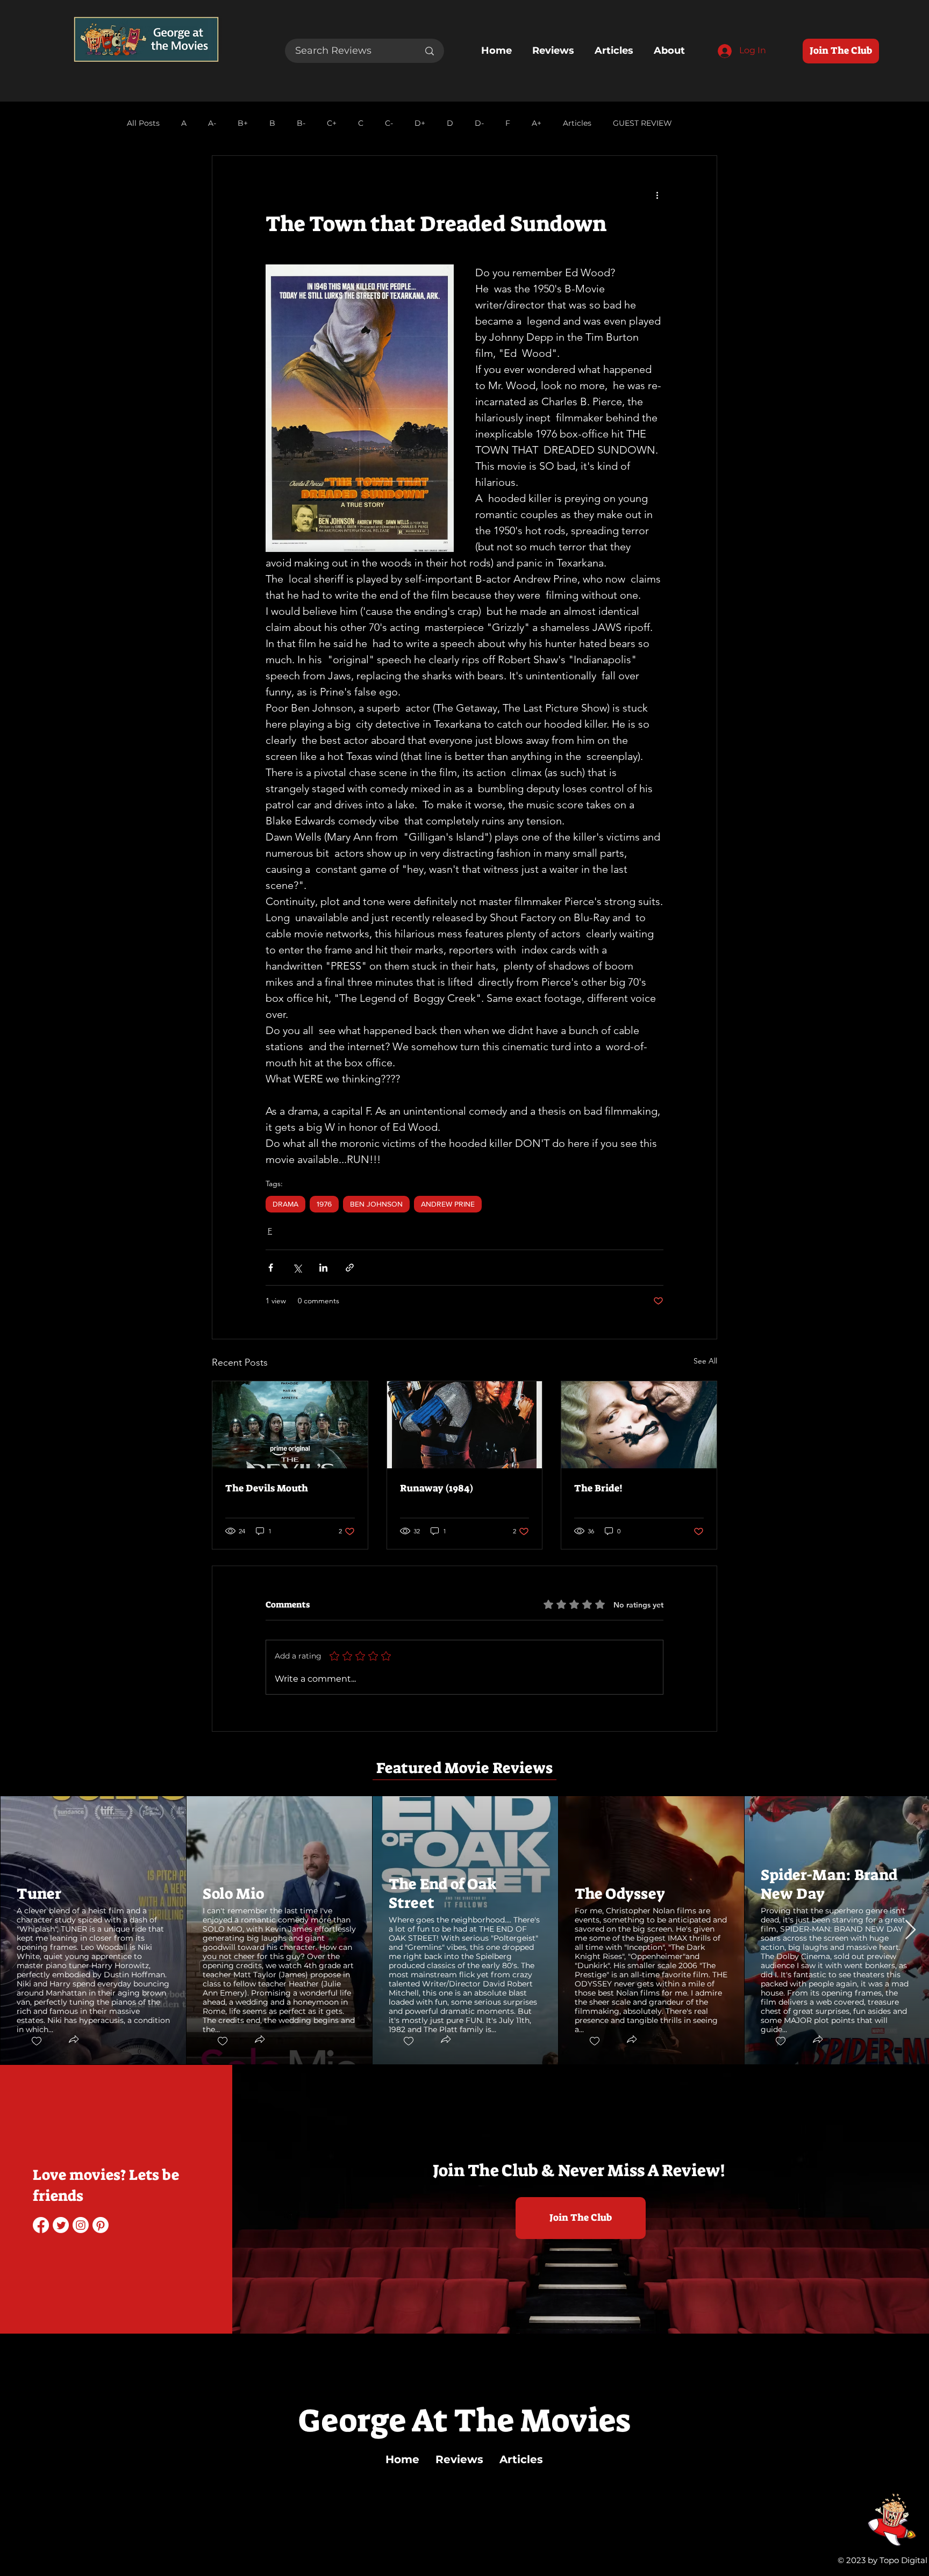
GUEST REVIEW (642, 123)
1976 (324, 1204)
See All (705, 1361)
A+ (537, 123)
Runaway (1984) (437, 1488)
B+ (243, 123)
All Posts (143, 123)
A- (212, 123)
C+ (332, 123)
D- (479, 123)
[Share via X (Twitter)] (297, 1268)
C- (389, 123)
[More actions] (657, 195)
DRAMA (285, 1204)
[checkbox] (36, 2042)
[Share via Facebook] (271, 1268)
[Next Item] (910, 1930)
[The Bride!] (639, 1425)
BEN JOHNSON (376, 1204)
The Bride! (598, 1488)
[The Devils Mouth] (290, 1425)
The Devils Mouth (267, 1488)
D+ (420, 123)
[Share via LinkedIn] (323, 1268)
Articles (577, 123)
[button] (73, 2041)
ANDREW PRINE (448, 1204)
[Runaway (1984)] (465, 1425)
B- (301, 123)
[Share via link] (350, 1268)
